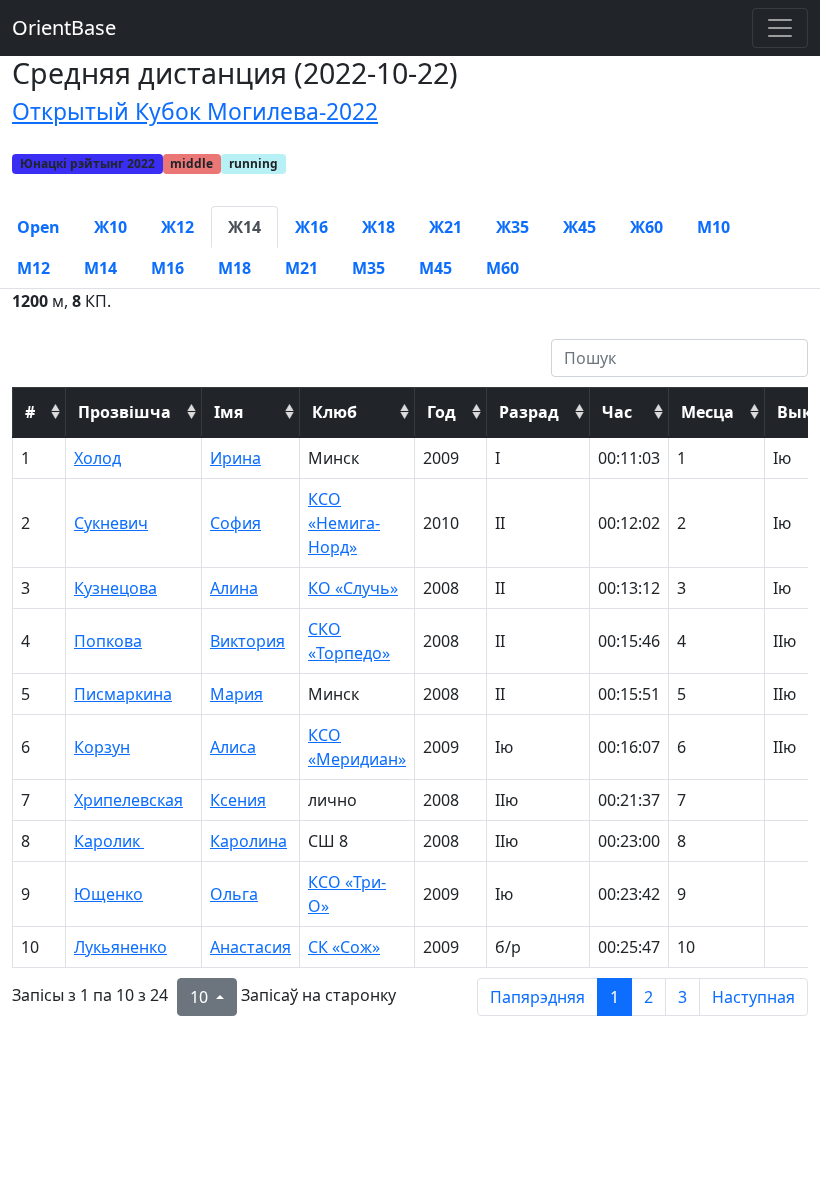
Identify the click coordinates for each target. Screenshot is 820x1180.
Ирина (235, 458)
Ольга (234, 894)
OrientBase (64, 27)
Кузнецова (115, 588)
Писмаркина (123, 694)
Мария (236, 694)
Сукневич (111, 523)
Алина (234, 588)
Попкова (108, 641)
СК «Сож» (344, 947)
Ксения (238, 800)
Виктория (247, 641)
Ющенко (108, 894)
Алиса (233, 747)
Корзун (102, 747)
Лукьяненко (120, 947)
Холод (97, 458)
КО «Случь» (353, 588)
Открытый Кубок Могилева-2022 (195, 111)
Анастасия (250, 947)
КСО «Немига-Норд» (344, 523)
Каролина (248, 841)
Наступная (753, 997)
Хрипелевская (128, 800)
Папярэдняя (537, 997)
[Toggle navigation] (780, 28)
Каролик (109, 841)
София (235, 523)
